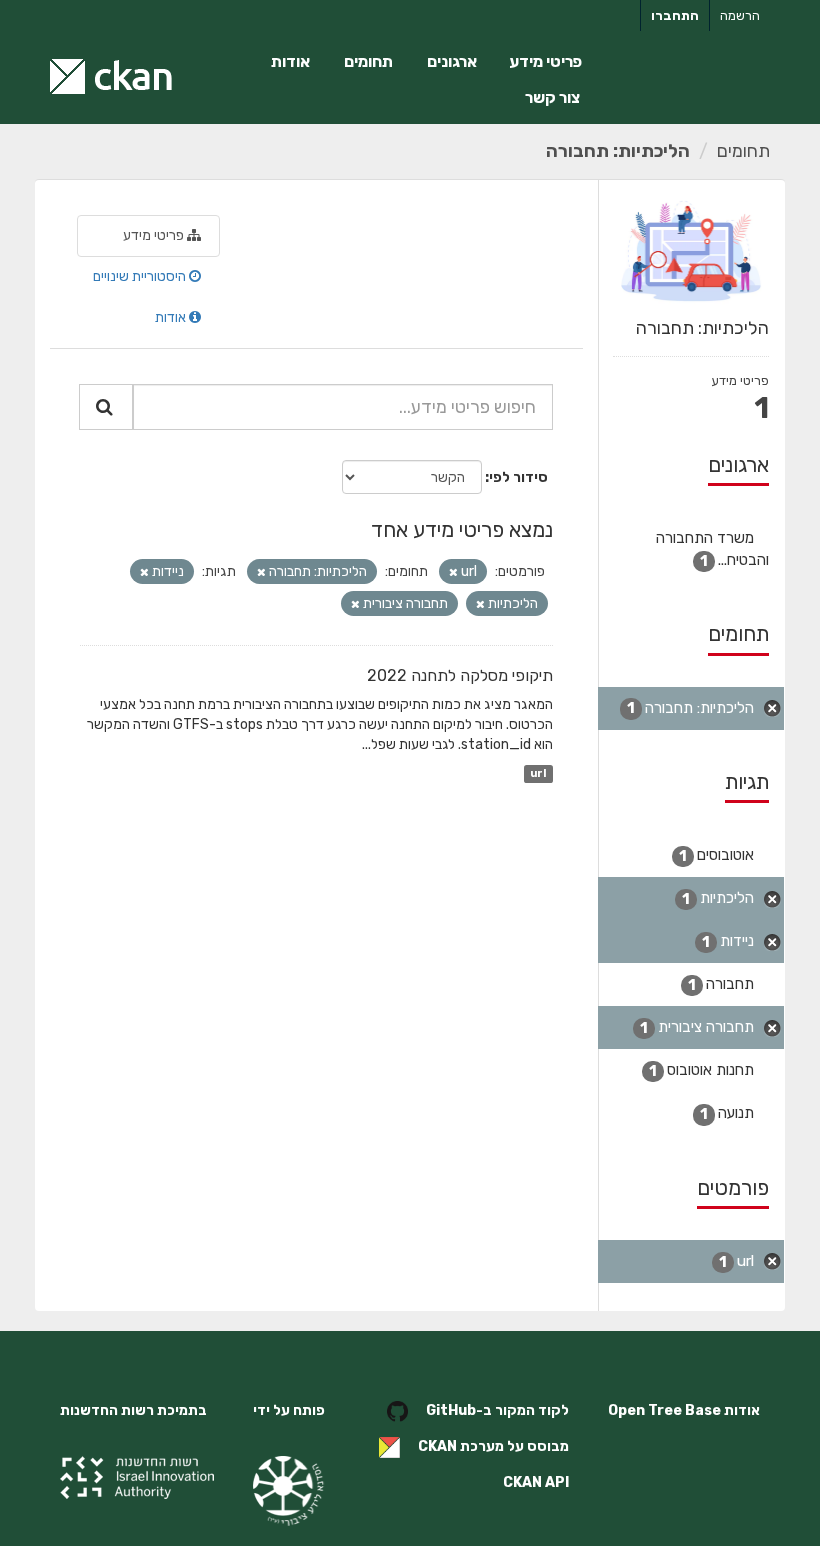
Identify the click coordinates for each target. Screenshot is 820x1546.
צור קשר (552, 97)
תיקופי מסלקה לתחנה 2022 (460, 675)
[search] (106, 407)
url (538, 773)
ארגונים (452, 61)
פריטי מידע (545, 61)
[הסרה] (453, 572)
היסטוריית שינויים (141, 276)
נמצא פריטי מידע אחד (462, 529)
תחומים (368, 61)
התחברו (675, 15)
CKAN (437, 1446)
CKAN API (536, 1482)
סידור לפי (518, 477)
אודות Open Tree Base (684, 1410)
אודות (290, 61)
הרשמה (740, 15)
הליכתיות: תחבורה (618, 151)
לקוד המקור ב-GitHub (497, 1410)
